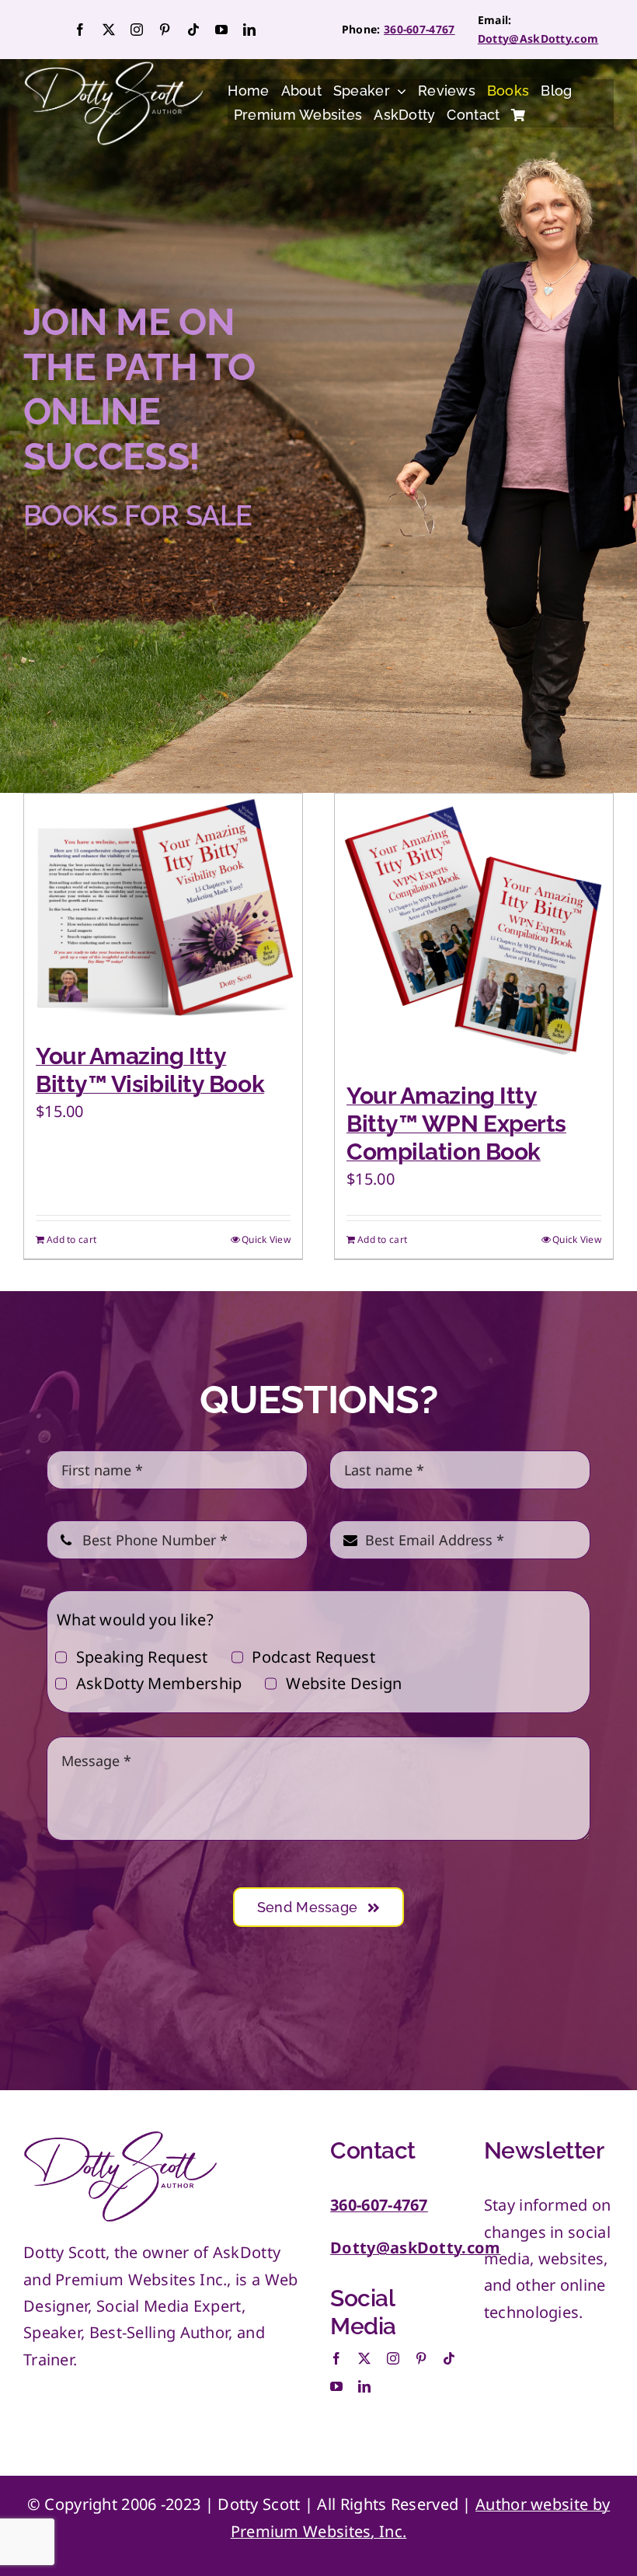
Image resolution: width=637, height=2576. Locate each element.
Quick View (266, 1239)
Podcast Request (313, 1657)
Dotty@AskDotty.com (538, 38)
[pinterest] (165, 30)
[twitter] (109, 30)
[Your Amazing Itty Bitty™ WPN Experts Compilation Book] (474, 930)
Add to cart (71, 1239)
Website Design (344, 1683)
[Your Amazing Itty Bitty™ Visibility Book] (163, 910)
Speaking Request (142, 1657)
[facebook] (80, 30)
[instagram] (137, 30)
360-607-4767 (419, 29)
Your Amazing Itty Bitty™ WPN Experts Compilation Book (456, 1124)
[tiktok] (193, 30)
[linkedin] (249, 30)
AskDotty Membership (159, 1683)
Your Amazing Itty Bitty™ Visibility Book (150, 1070)
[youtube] (221, 30)
